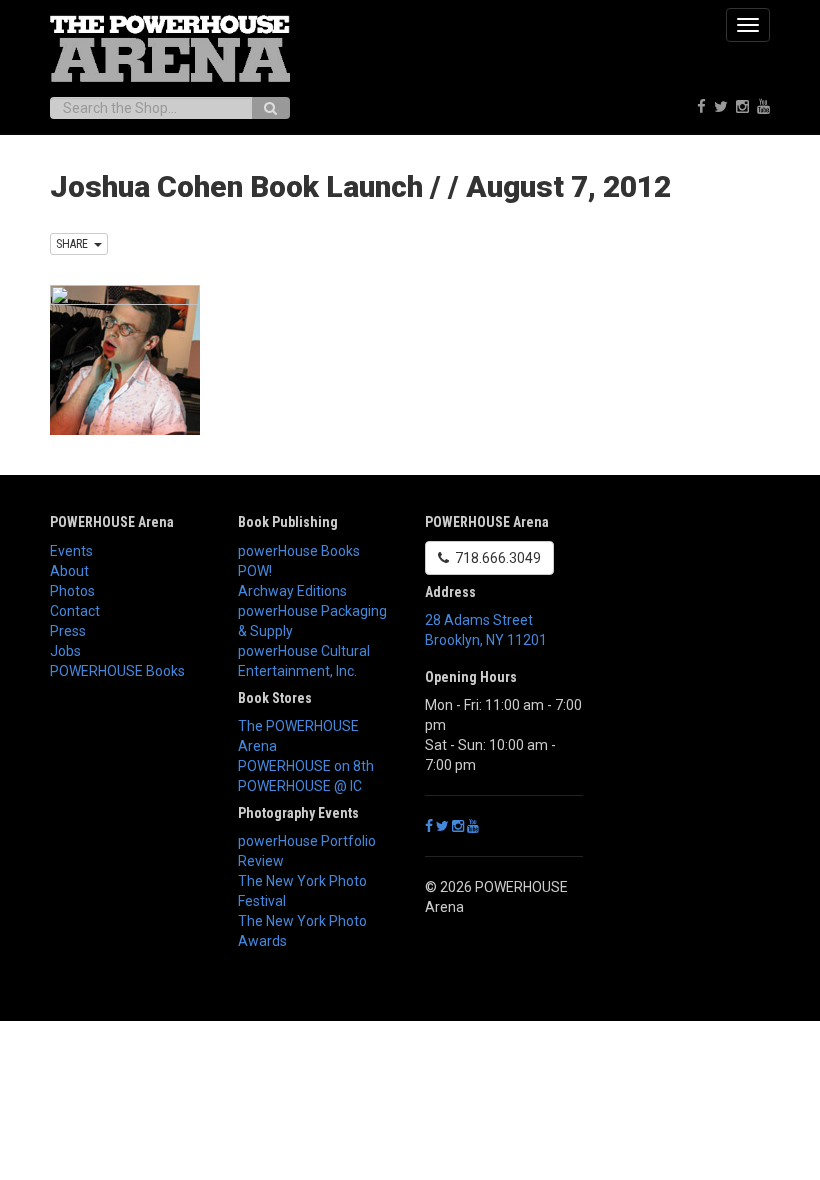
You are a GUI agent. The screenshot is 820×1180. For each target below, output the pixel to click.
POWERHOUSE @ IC (300, 786)
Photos (72, 591)
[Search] (270, 108)
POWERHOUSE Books (117, 671)
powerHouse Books (299, 551)
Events (71, 551)
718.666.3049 (495, 558)
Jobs (65, 651)
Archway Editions (292, 591)
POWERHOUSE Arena (112, 522)
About (69, 571)
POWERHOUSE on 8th (306, 766)
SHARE (75, 244)
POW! (255, 571)
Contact (75, 611)
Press (68, 631)
